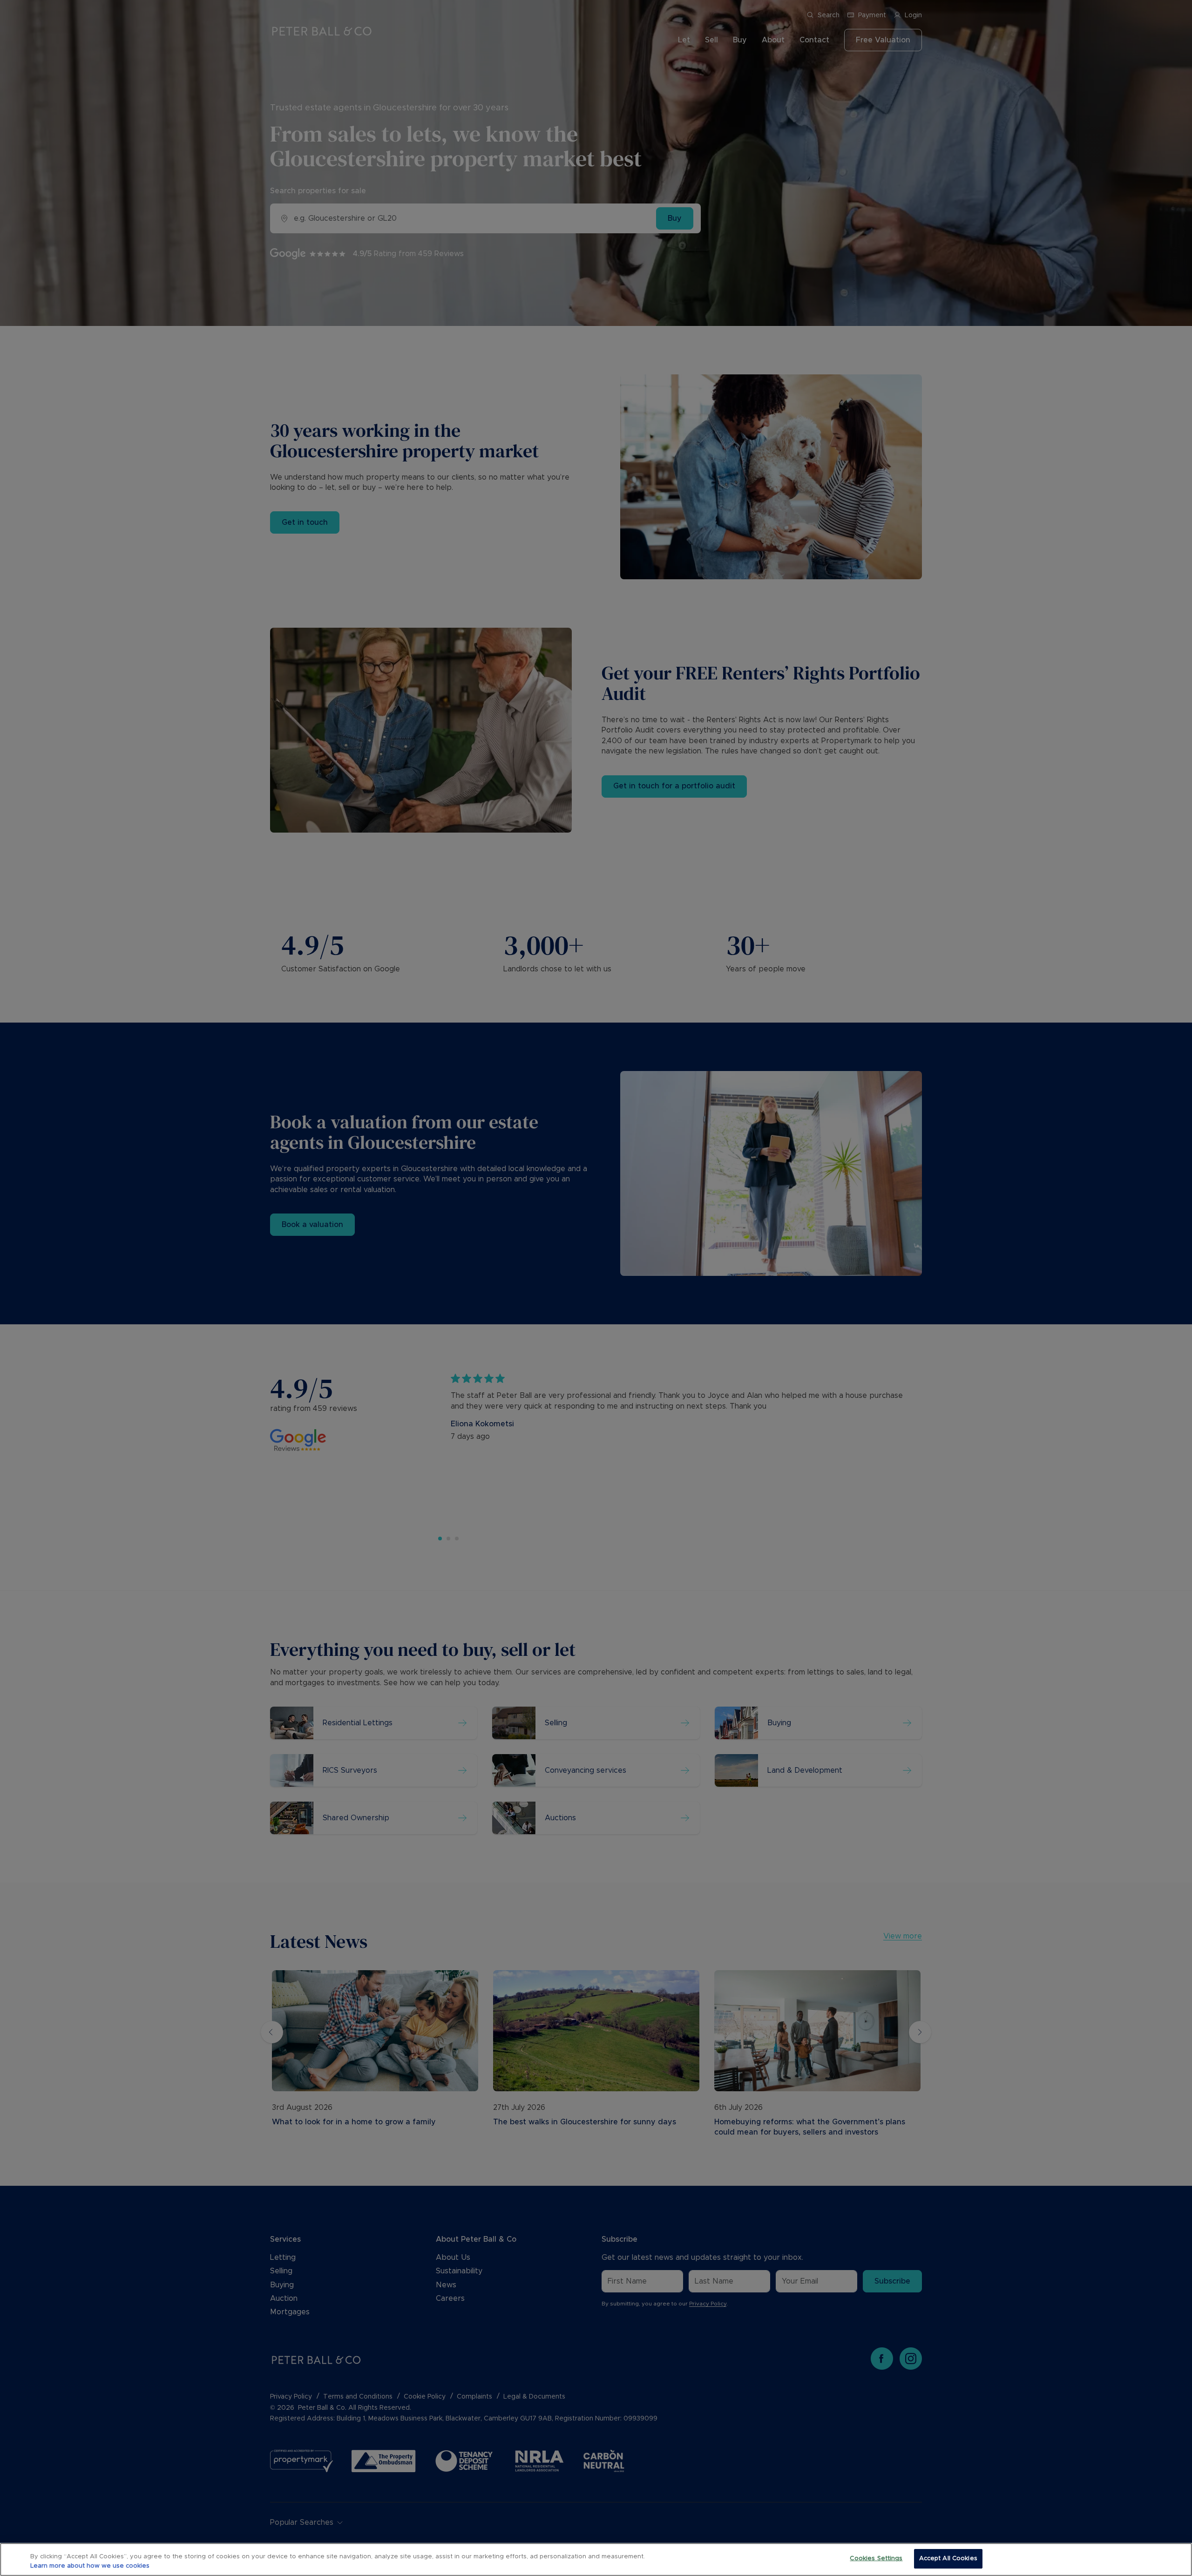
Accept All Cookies (948, 2559)
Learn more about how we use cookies (90, 2566)
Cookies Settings (876, 2559)
